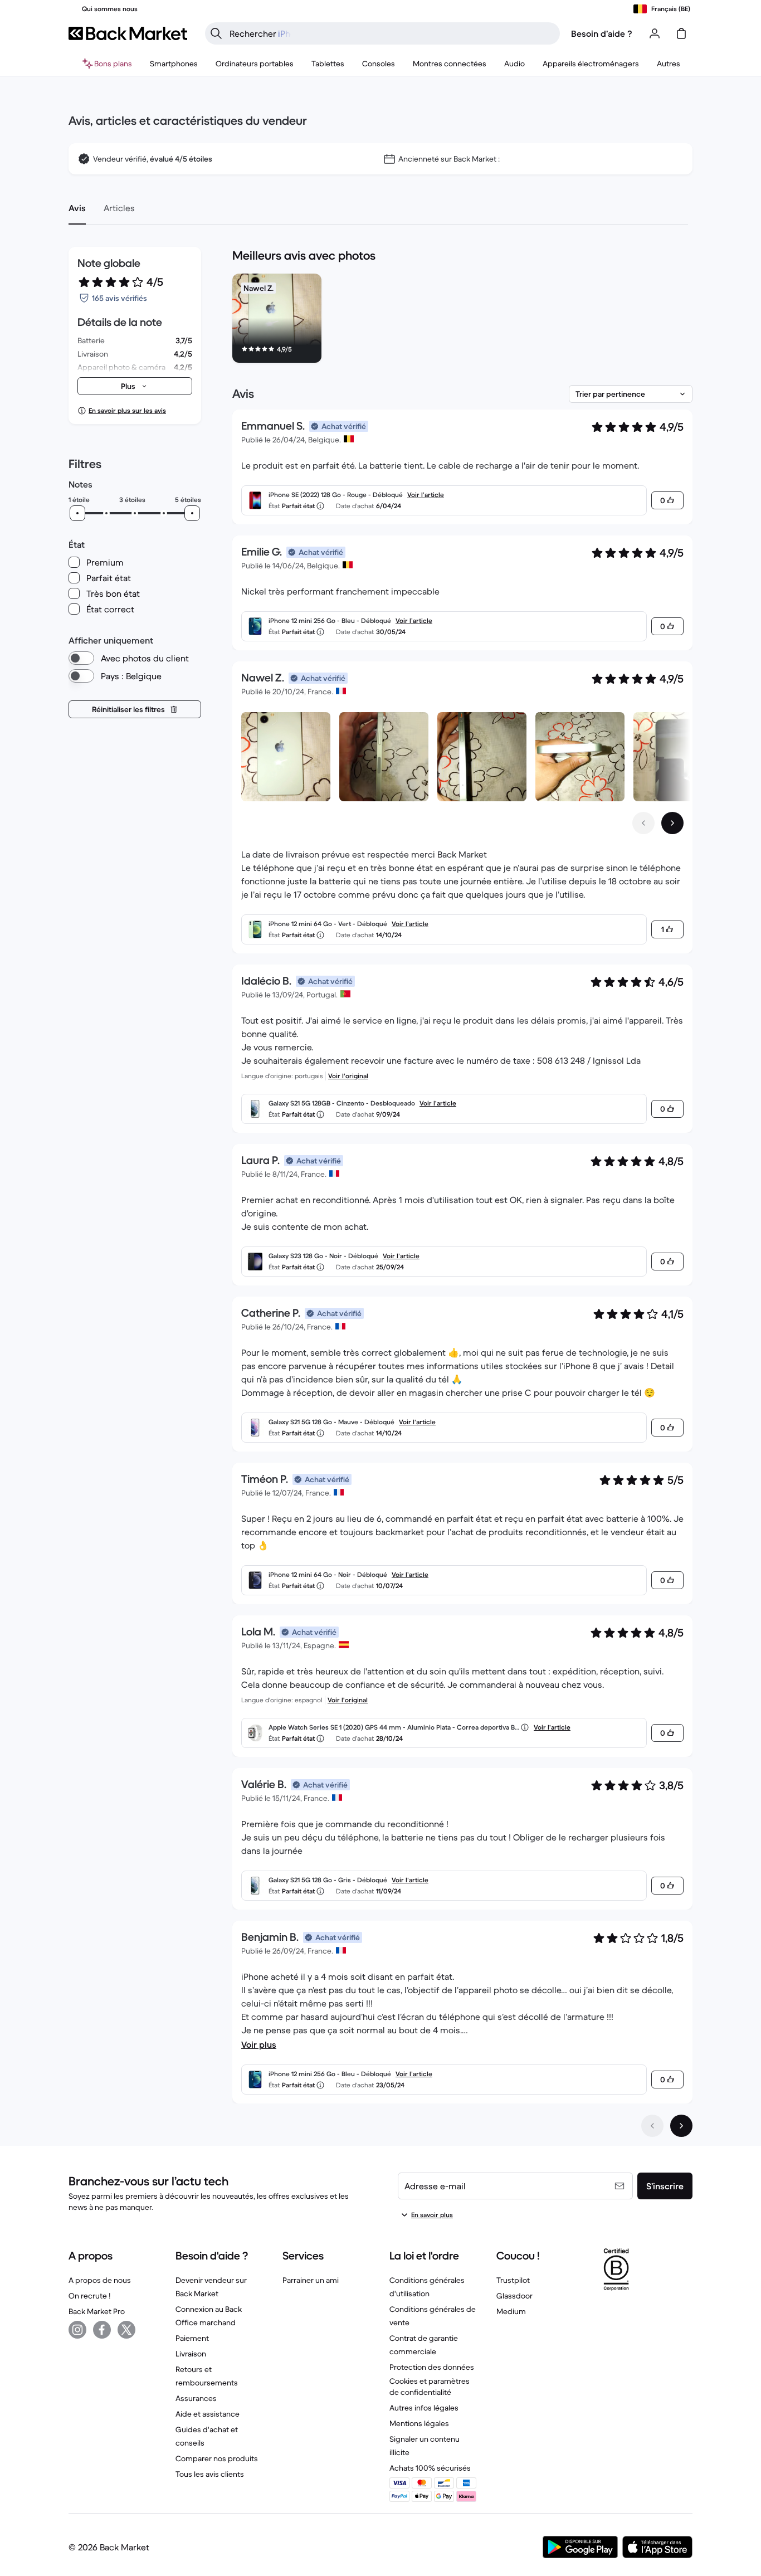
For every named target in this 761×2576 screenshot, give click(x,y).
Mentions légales (419, 2423)
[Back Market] (128, 33)
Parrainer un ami (311, 2280)
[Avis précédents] (652, 2126)
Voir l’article (426, 495)
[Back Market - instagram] (77, 2330)
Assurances (196, 2398)
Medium (511, 2311)
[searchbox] (391, 33)
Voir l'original (348, 1076)
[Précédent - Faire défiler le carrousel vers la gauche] (643, 823)
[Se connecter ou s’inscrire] (655, 33)
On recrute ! (89, 2296)
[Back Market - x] (126, 2330)
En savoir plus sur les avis (127, 410)
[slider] (77, 513)
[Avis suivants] (681, 2126)
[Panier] (681, 33)
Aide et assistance (208, 2414)
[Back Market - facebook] (102, 2330)
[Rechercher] (216, 33)
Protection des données (432, 2367)
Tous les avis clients (210, 2474)
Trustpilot (513, 2280)
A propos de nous (100, 2280)
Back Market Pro (97, 2311)
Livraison (191, 2354)
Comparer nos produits (217, 2458)
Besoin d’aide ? (602, 33)
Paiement (192, 2338)
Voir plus (259, 2044)
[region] (462, 320)
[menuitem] (174, 64)
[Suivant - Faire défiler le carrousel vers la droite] (672, 823)
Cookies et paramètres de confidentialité (430, 2387)
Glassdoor (514, 2296)
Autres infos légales (424, 2408)
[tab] (77, 208)
